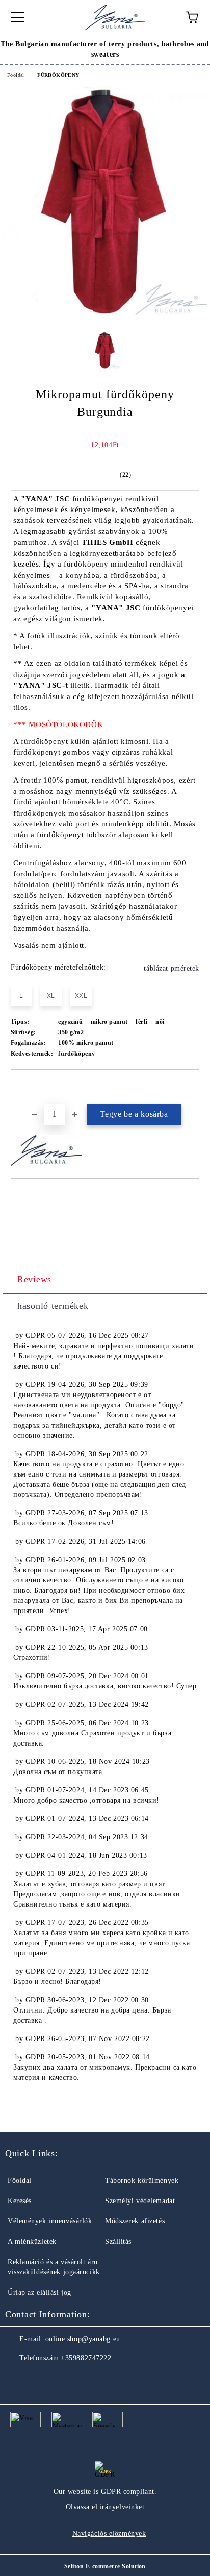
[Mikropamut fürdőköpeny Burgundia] (105, 313)
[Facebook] (18, 2379)
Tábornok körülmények (142, 2180)
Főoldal (16, 75)
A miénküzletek (32, 2242)
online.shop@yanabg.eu (83, 2339)
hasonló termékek (53, 1306)
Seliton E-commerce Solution (105, 2566)
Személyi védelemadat (140, 2201)
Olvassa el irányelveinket (105, 2507)
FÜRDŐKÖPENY (58, 75)
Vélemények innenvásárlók (50, 2221)
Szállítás (118, 2242)
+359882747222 (86, 2358)
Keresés (20, 2201)
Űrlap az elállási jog (40, 2292)
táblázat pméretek (172, 968)
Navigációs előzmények (109, 2533)
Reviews (34, 1279)
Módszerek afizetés (135, 2221)
